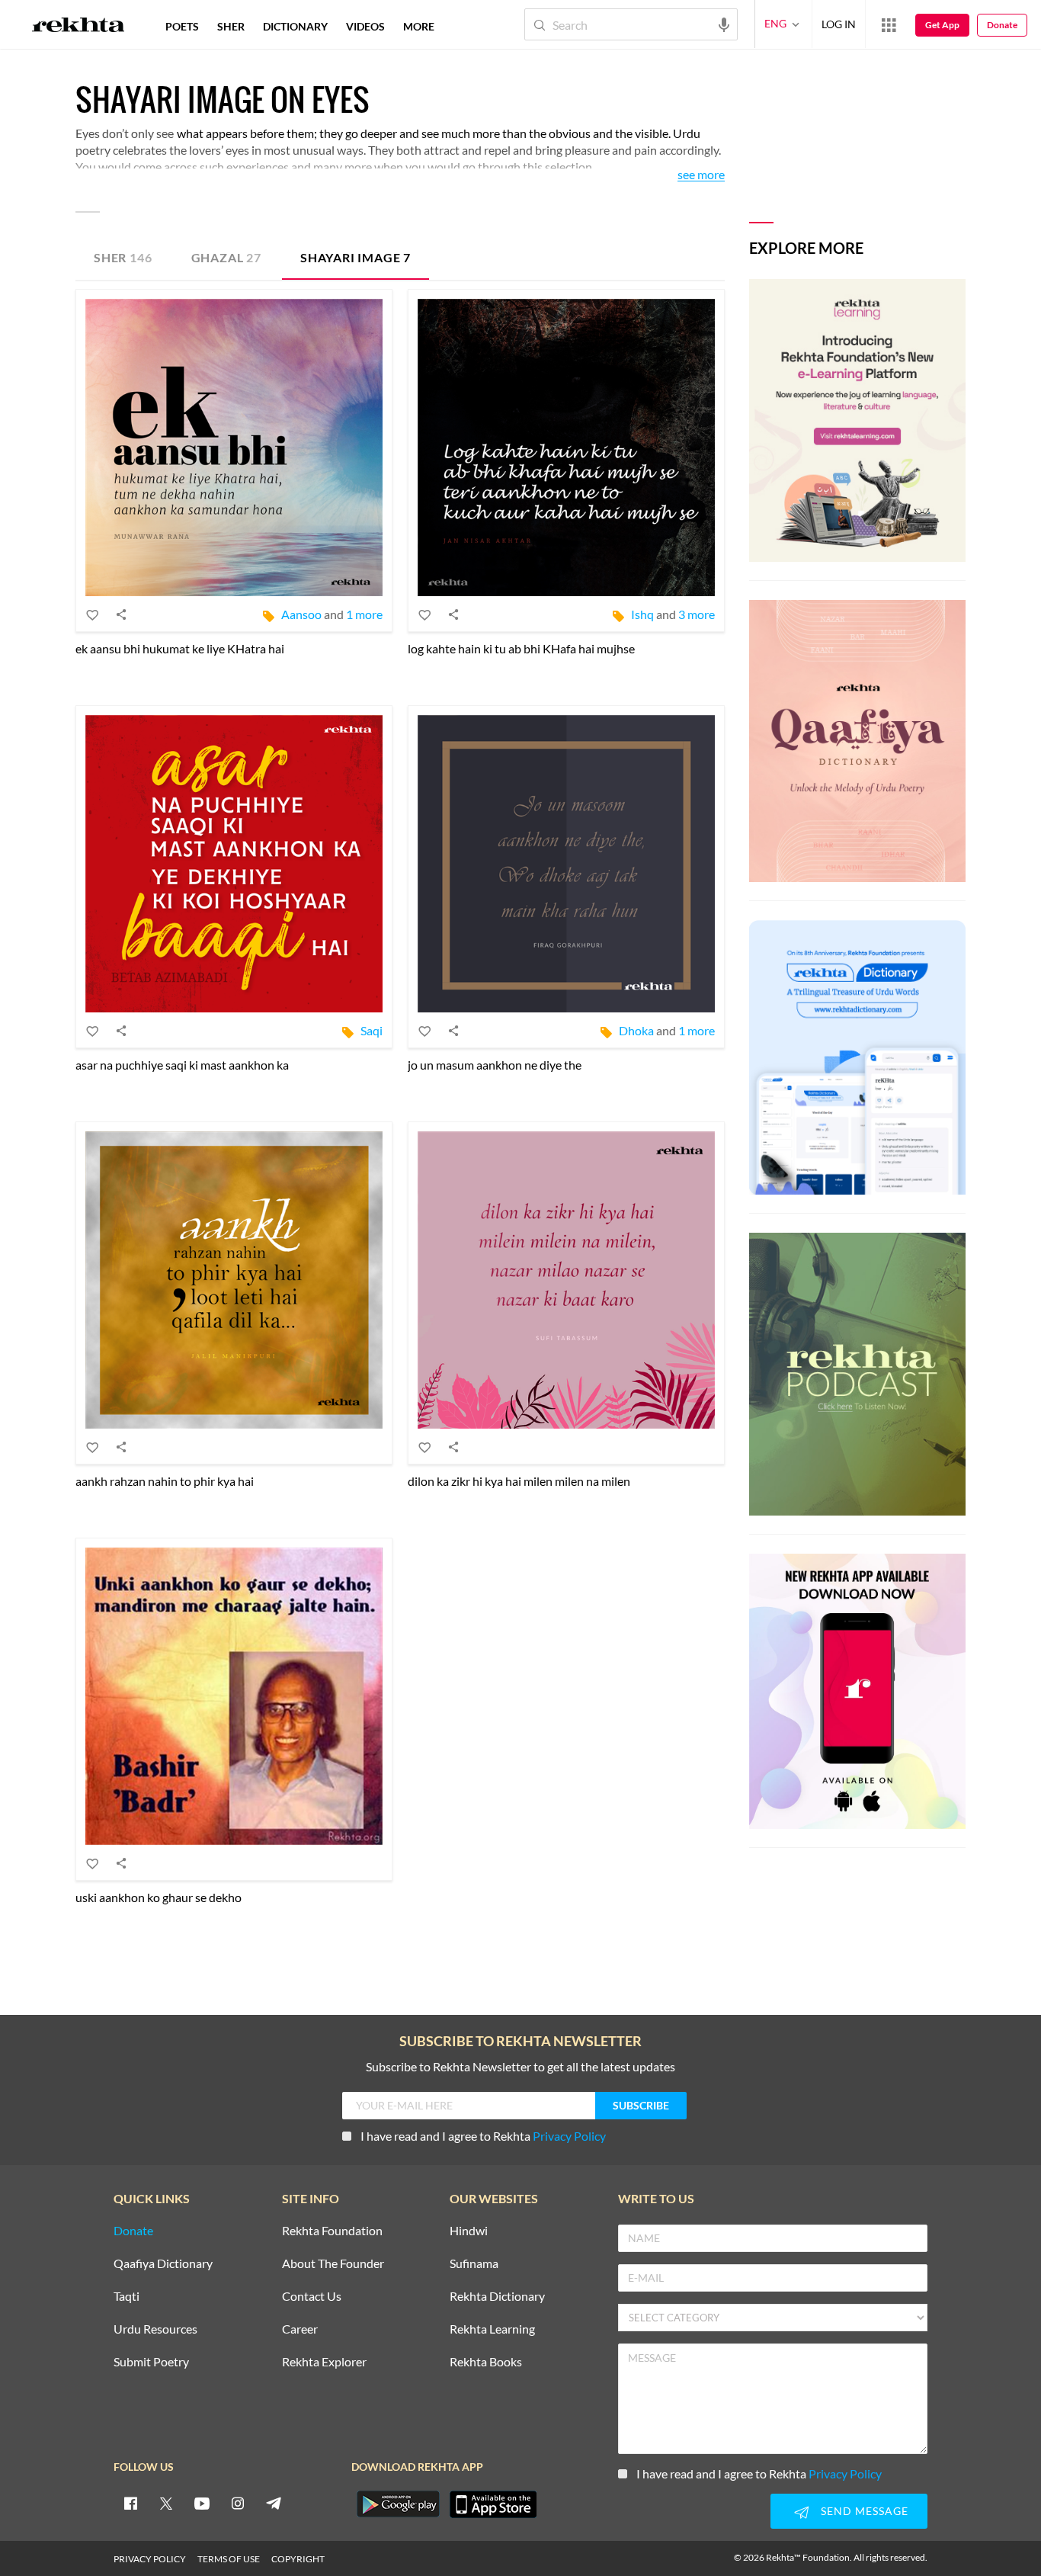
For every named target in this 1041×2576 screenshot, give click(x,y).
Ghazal (226, 257)
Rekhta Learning (492, 2329)
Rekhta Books (486, 2362)
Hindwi (469, 2231)
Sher (123, 257)
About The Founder (333, 2264)
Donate (1002, 25)
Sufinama (474, 2264)
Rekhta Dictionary (497, 2297)
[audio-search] (724, 24)
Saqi (372, 1030)
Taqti (127, 2297)
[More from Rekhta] (889, 24)
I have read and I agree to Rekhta (483, 2136)
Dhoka (636, 1030)
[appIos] (493, 2504)
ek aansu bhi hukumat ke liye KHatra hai (180, 648)
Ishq (642, 614)
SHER (231, 26)
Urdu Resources (155, 2329)
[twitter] (166, 2503)
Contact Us (312, 2297)
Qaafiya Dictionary (163, 2264)
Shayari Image (356, 257)
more (419, 26)
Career (300, 2329)
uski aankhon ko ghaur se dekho (159, 1897)
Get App (942, 25)
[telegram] (274, 2503)
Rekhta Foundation (332, 2231)
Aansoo (301, 614)
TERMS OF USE (229, 2559)
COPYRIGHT (298, 2559)
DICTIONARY (295, 26)
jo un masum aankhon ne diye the (495, 1065)
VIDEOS (365, 26)
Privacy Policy (569, 2136)
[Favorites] (93, 614)
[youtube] (202, 2503)
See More (701, 175)
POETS (182, 26)
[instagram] (238, 2503)
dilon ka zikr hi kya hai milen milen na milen (519, 1481)
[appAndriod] (398, 2504)
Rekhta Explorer (324, 2362)
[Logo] (78, 27)
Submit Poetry (151, 2362)
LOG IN (839, 24)
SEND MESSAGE (865, 2511)
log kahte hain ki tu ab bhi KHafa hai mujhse (521, 648)
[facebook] (130, 2503)
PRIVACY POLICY (150, 2559)
